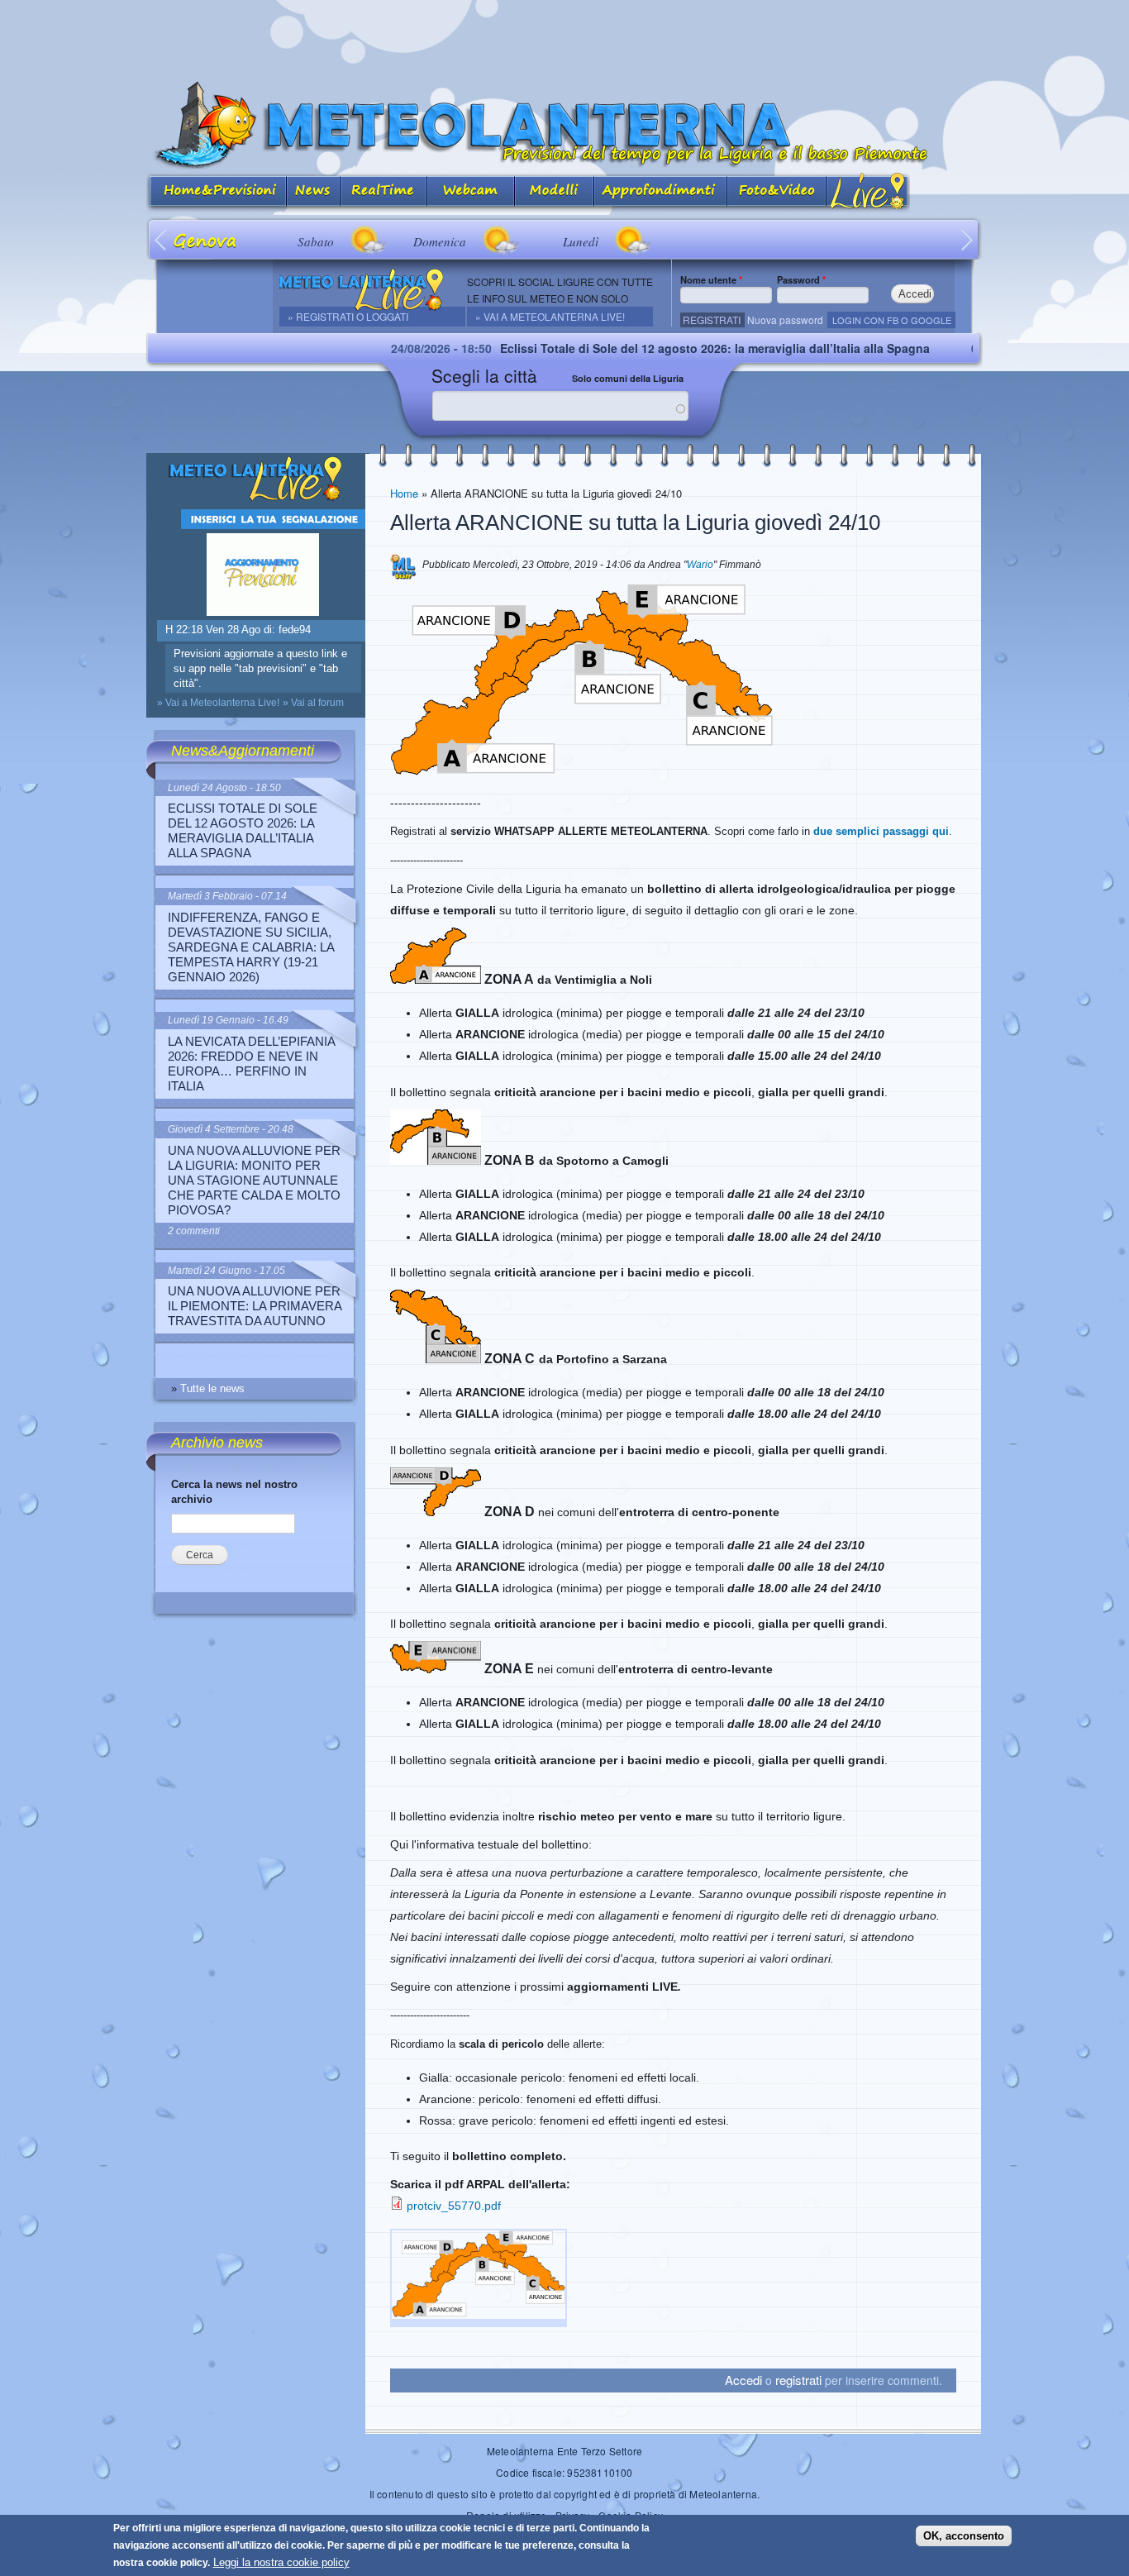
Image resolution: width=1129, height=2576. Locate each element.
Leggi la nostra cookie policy (281, 2562)
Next (967, 239)
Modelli (555, 192)
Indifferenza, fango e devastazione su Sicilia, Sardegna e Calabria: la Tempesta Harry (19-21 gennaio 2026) (251, 947)
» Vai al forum (313, 703)
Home (404, 493)
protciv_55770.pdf (454, 2206)
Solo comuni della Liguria (628, 378)
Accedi (743, 2380)
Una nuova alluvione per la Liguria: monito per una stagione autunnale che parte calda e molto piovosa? (254, 1180)
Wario (700, 565)
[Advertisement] (564, 37)
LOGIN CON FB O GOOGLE (892, 320)
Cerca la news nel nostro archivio (234, 1492)
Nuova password (785, 320)
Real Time (384, 192)
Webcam (471, 192)
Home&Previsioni (217, 192)
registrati (798, 2380)
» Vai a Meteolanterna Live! (550, 316)
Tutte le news (212, 1388)
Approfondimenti (661, 192)
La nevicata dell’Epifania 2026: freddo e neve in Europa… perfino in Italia (251, 1064)
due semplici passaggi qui (881, 831)
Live (868, 192)
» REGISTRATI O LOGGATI (348, 316)
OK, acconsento (964, 2536)
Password (801, 279)
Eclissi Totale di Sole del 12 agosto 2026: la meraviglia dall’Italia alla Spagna (643, 348)
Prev (162, 239)
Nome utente (711, 279)
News (314, 192)
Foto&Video (777, 192)
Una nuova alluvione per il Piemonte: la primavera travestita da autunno (255, 1306)
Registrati (712, 320)
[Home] (564, 125)
